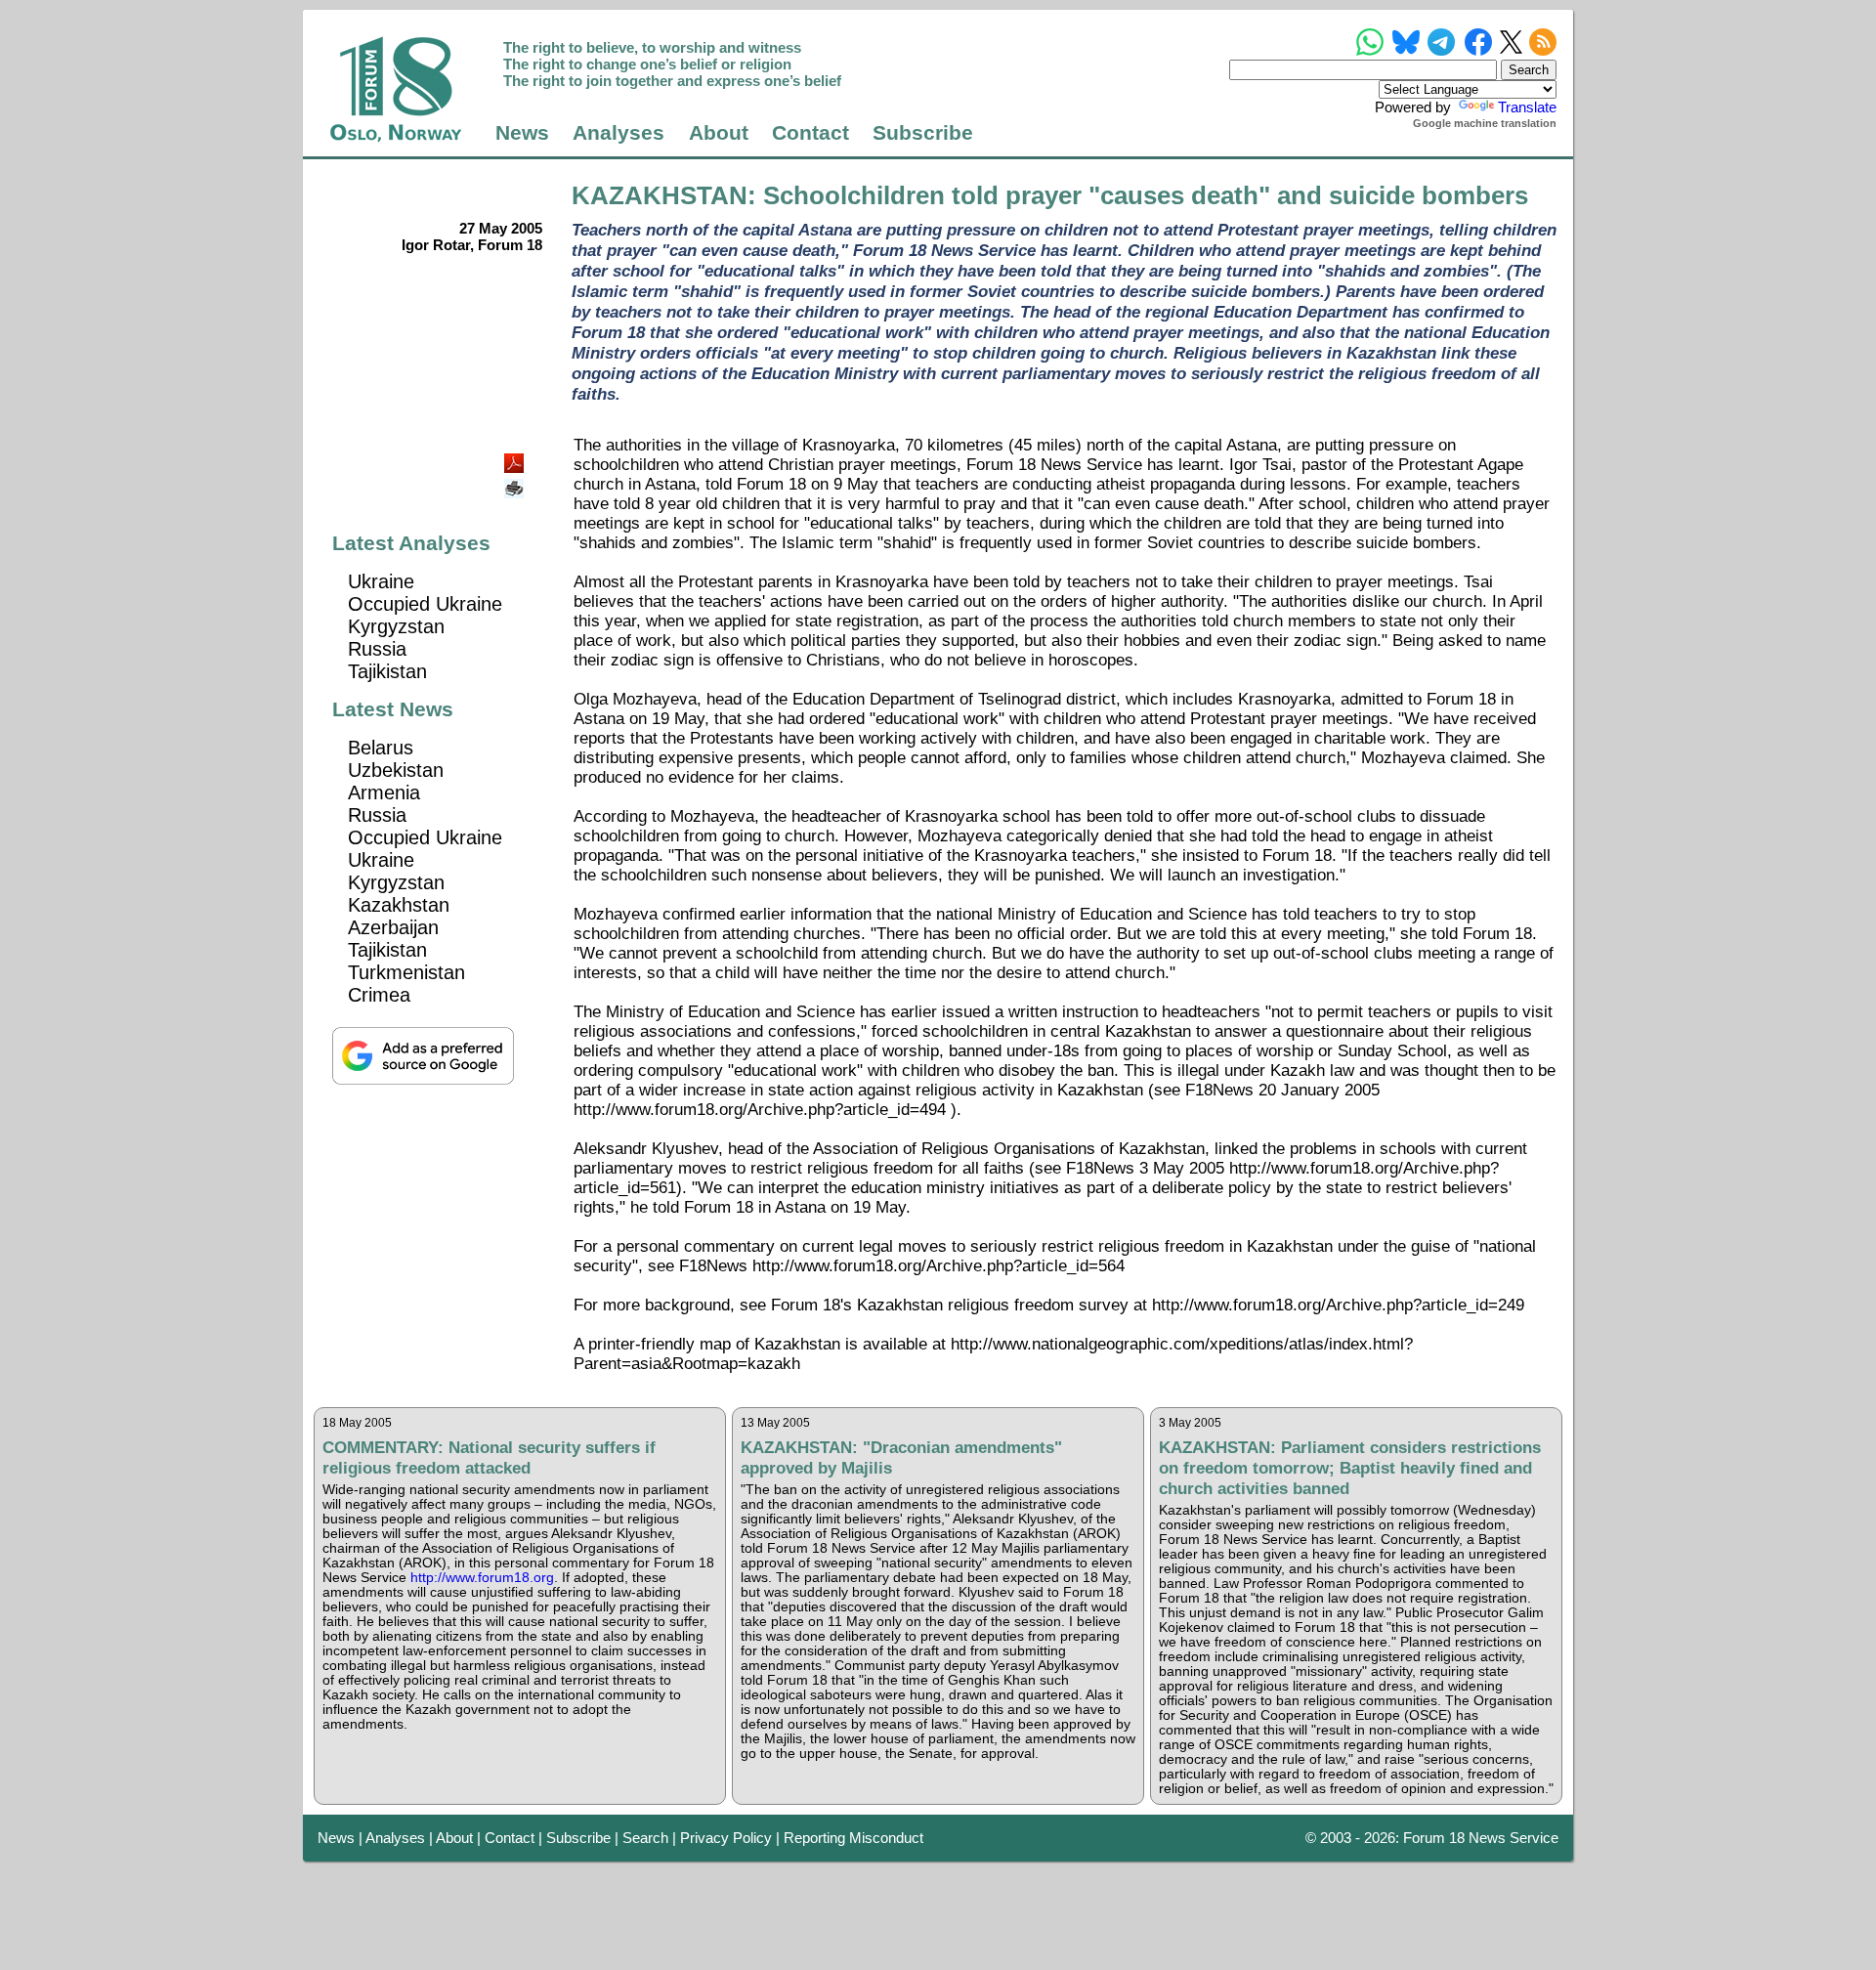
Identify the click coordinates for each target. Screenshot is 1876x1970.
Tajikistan (387, 671)
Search (645, 1838)
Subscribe (923, 133)
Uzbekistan (396, 770)
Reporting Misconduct (853, 1838)
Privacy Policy (726, 1838)
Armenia (384, 792)
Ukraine (381, 581)
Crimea (379, 995)
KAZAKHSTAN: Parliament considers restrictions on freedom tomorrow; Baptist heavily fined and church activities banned (1350, 1468)
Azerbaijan (393, 927)
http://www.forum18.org (482, 1578)
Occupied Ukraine (425, 604)
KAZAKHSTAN (660, 195)
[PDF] (516, 458)
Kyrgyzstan (396, 626)
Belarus (381, 748)
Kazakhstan (399, 905)
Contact (810, 133)
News (522, 133)
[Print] (516, 481)
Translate (1527, 107)
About (719, 133)
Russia (377, 649)
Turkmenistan (406, 972)
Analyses (618, 133)
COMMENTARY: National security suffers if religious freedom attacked (489, 1457)
